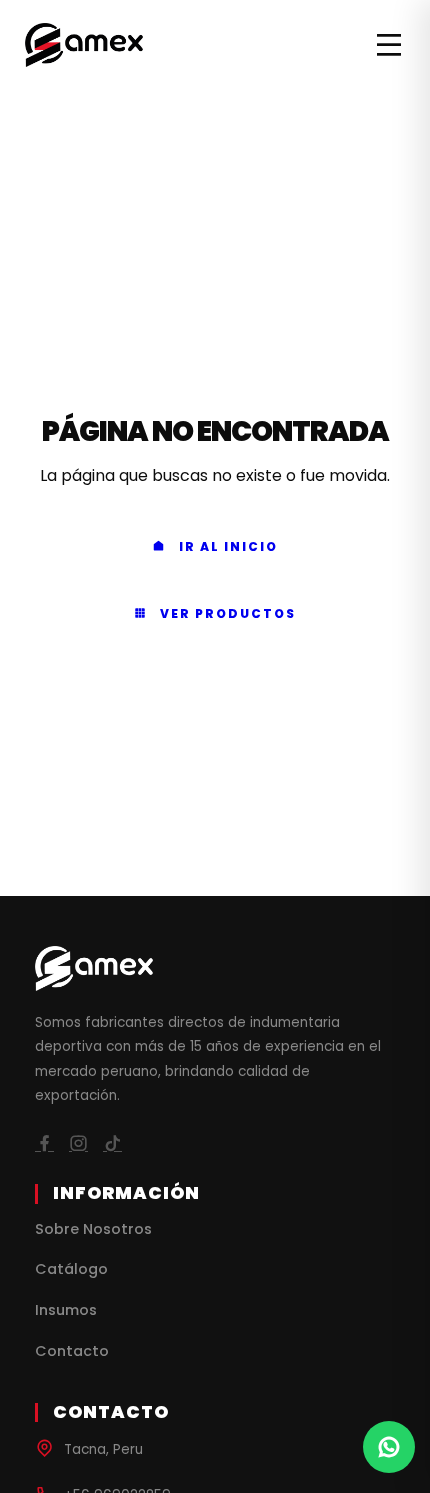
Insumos (66, 1310)
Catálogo (71, 1269)
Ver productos (228, 613)
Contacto (72, 1351)
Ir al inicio (228, 546)
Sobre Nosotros (93, 1229)
